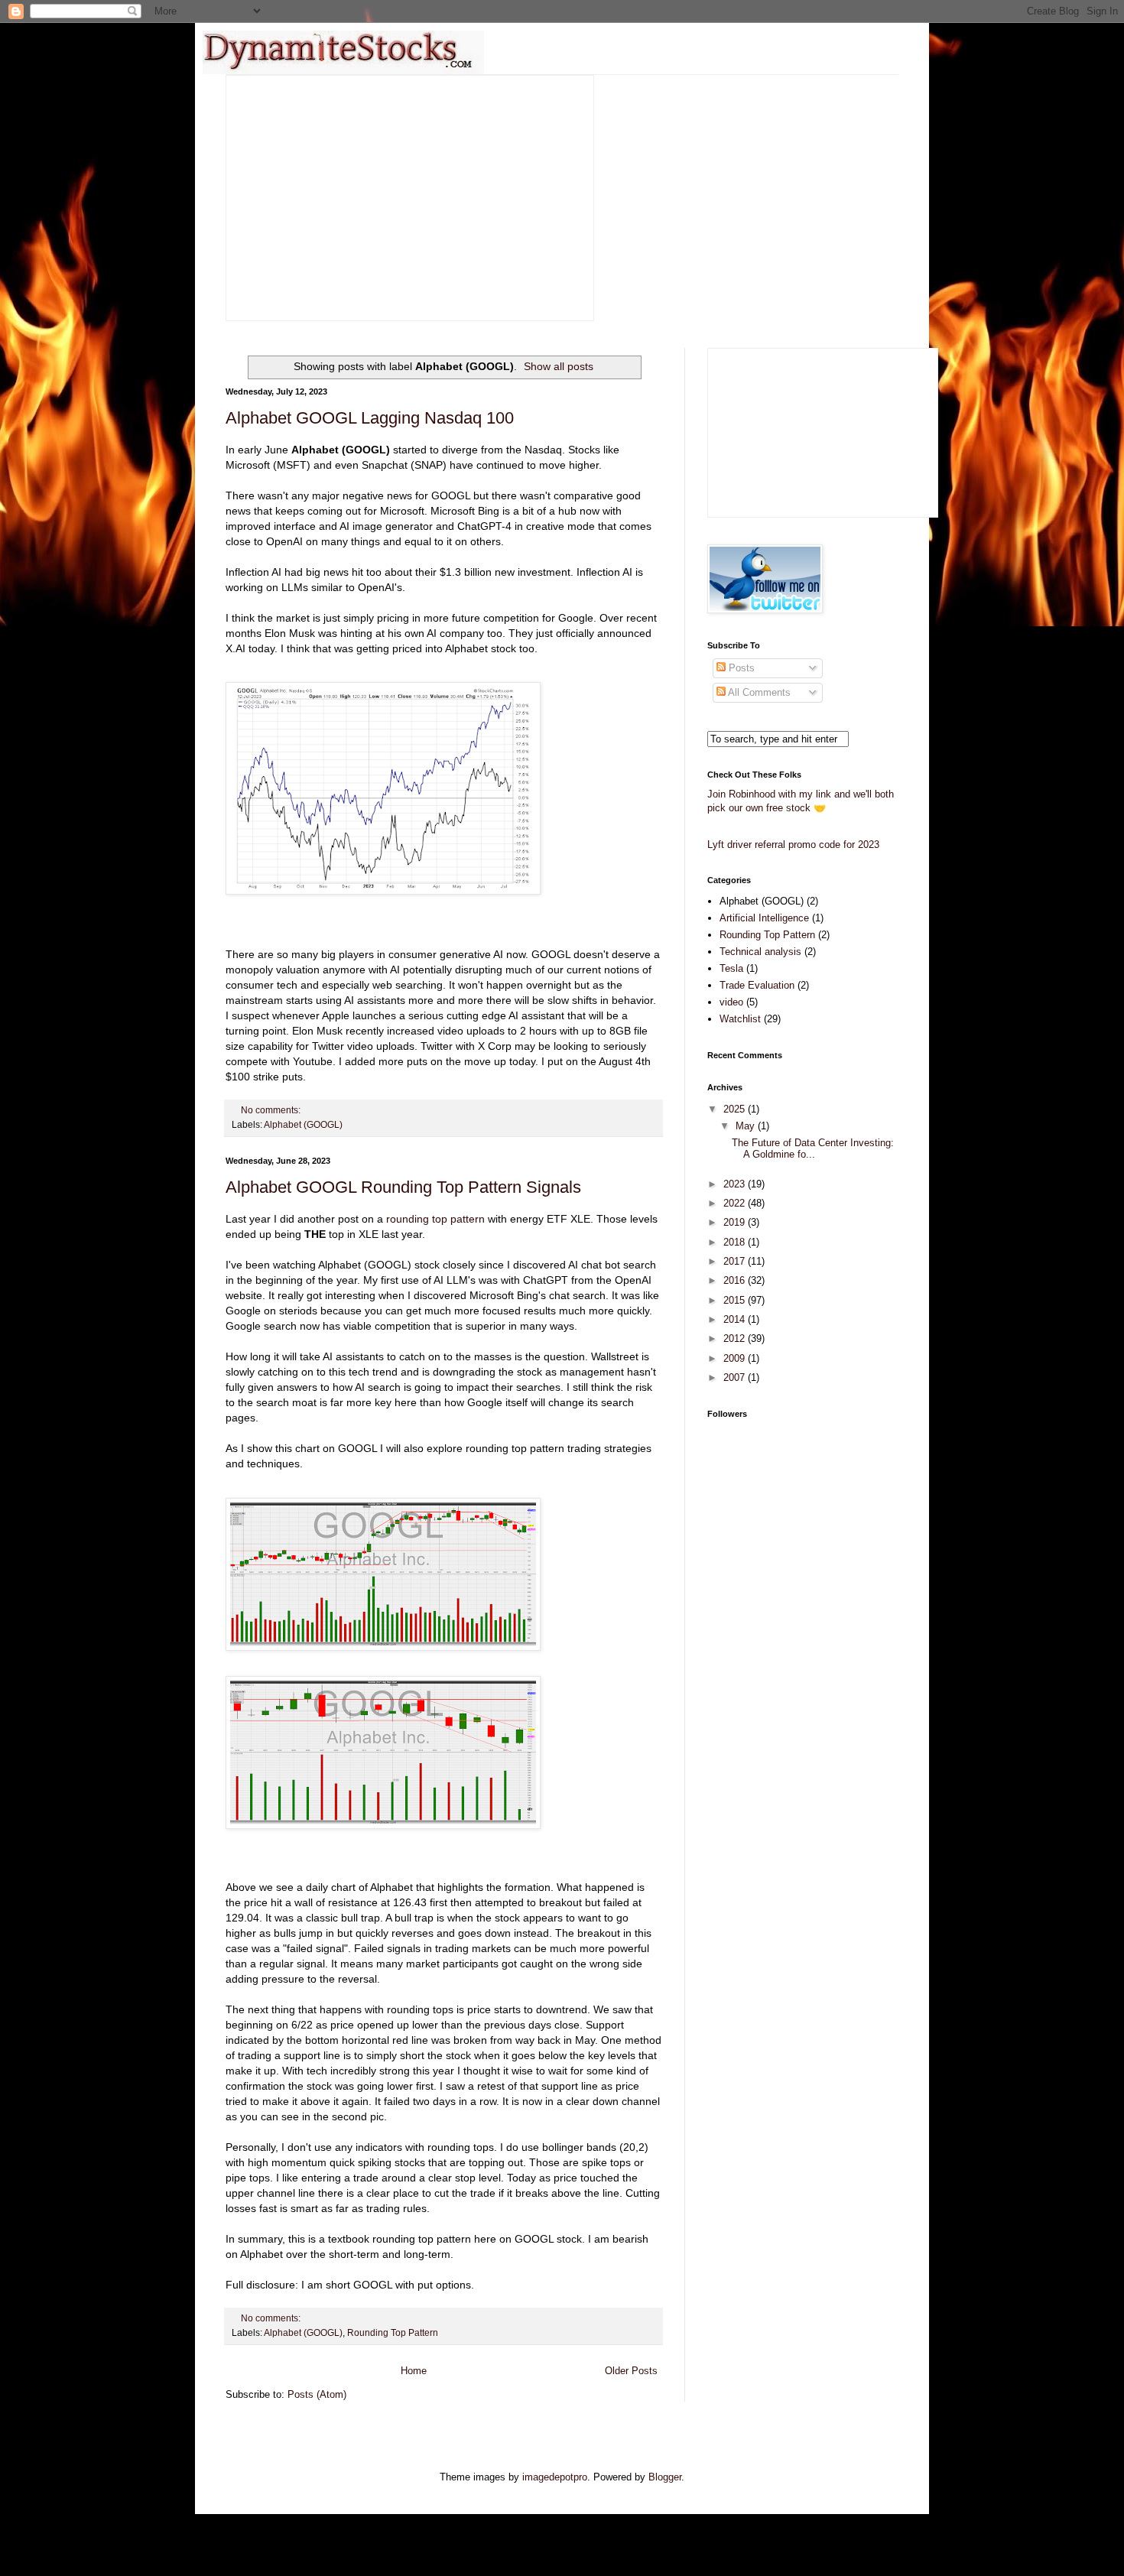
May (747, 1126)
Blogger (665, 2477)
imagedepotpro (555, 2477)
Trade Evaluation (757, 985)
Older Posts (631, 2371)
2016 (736, 1280)
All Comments (758, 692)
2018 (736, 1242)
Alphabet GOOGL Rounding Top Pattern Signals (403, 1187)
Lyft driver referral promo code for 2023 (793, 845)
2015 (736, 1300)
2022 (736, 1203)
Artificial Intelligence (764, 918)
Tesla (731, 968)
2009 (736, 1358)
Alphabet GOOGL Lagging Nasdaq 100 (370, 418)
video (731, 1002)
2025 (736, 1109)
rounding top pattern (435, 1219)
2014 (736, 1319)
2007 (736, 1377)
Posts (740, 668)
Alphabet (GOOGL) (303, 1124)
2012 (736, 1338)
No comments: (272, 1110)
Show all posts (559, 366)
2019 (736, 1222)
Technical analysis (760, 952)
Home (414, 2371)
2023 (736, 1184)
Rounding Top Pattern (393, 2332)
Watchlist (740, 1019)
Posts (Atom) (317, 2394)
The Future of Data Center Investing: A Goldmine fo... (813, 1149)
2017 (736, 1261)
